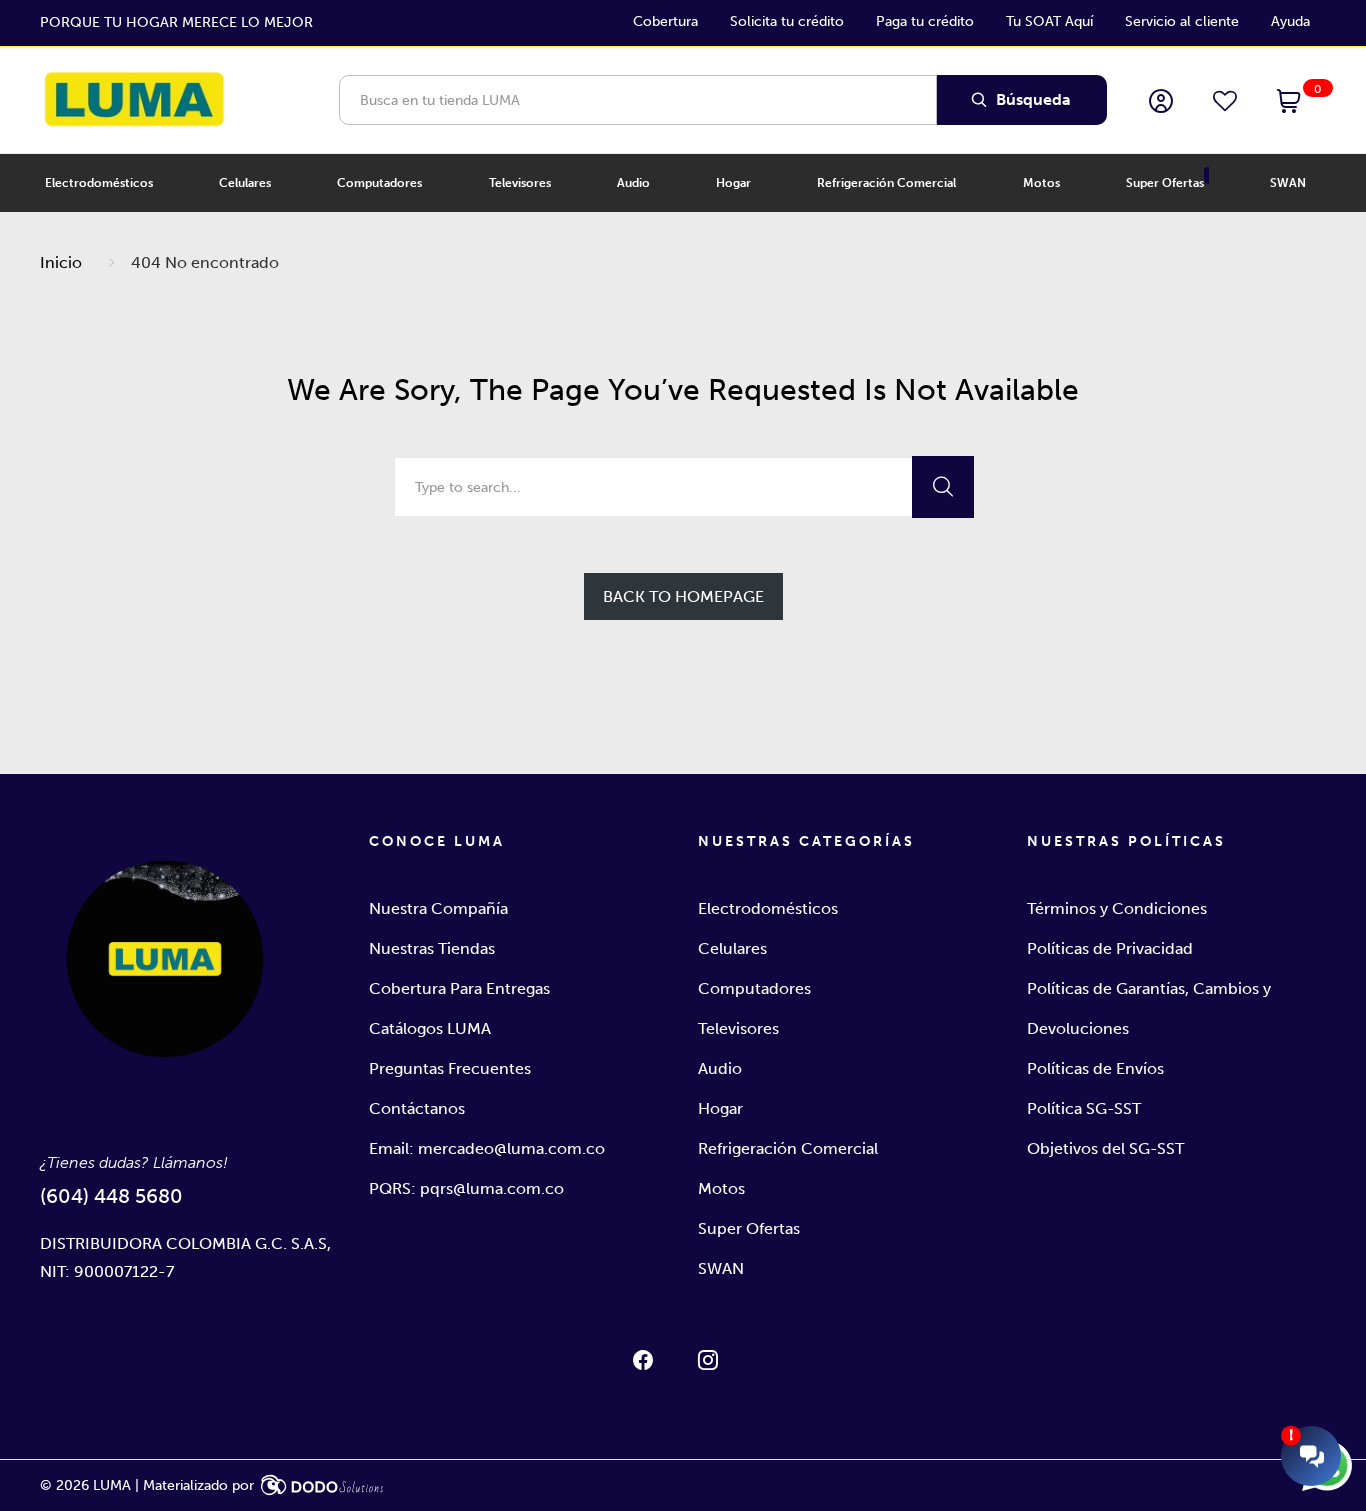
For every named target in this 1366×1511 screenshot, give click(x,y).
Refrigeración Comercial (788, 1148)
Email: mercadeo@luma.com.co (487, 1148)
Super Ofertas (749, 1228)
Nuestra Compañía (438, 908)
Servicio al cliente (1182, 21)
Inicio (61, 262)
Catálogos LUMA (430, 1028)
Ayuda (1290, 21)
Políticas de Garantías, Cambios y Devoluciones (1149, 1008)
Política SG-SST (1084, 1108)
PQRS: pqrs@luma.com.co (466, 1188)
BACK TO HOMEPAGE (683, 596)
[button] (1289, 103)
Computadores (754, 988)
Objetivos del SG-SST (1105, 1148)
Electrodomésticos (768, 908)
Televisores (738, 1028)
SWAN (721, 1268)
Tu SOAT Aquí (1049, 21)
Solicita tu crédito (787, 21)
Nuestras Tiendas (432, 948)
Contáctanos (417, 1108)
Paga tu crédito (925, 21)
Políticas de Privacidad (1110, 948)
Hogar (720, 1108)
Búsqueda (1031, 99)
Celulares (732, 948)
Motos (721, 1188)
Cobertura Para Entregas (459, 988)
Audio (720, 1068)
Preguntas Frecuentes (450, 1068)
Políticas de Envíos (1095, 1068)
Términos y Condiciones (1117, 908)
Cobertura (665, 21)
